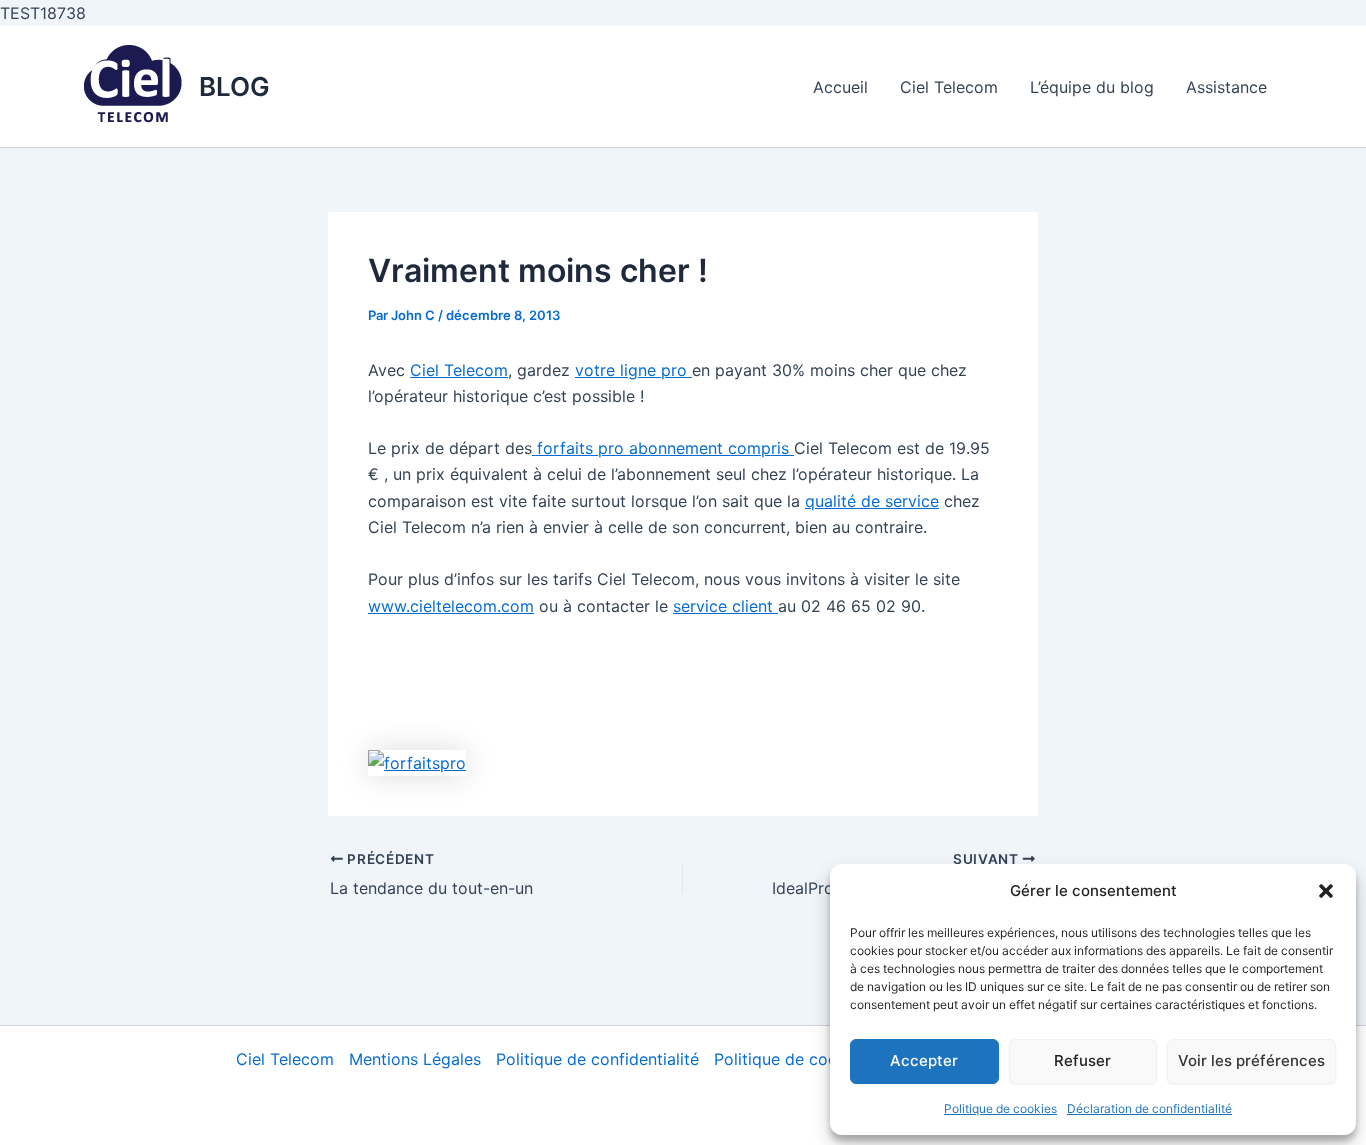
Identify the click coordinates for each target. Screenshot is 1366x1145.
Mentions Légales (415, 1059)
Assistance (1226, 87)
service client (725, 606)
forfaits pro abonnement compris (663, 448)
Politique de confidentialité (597, 1059)
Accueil (840, 87)
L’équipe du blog (1092, 87)
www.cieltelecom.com (451, 606)
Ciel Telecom (949, 87)
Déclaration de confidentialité (1149, 1108)
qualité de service (872, 501)
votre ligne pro (633, 370)
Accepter (924, 1060)
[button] (1326, 891)
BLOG (234, 86)
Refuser (1082, 1060)
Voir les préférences (1251, 1060)
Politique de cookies (1000, 1108)
